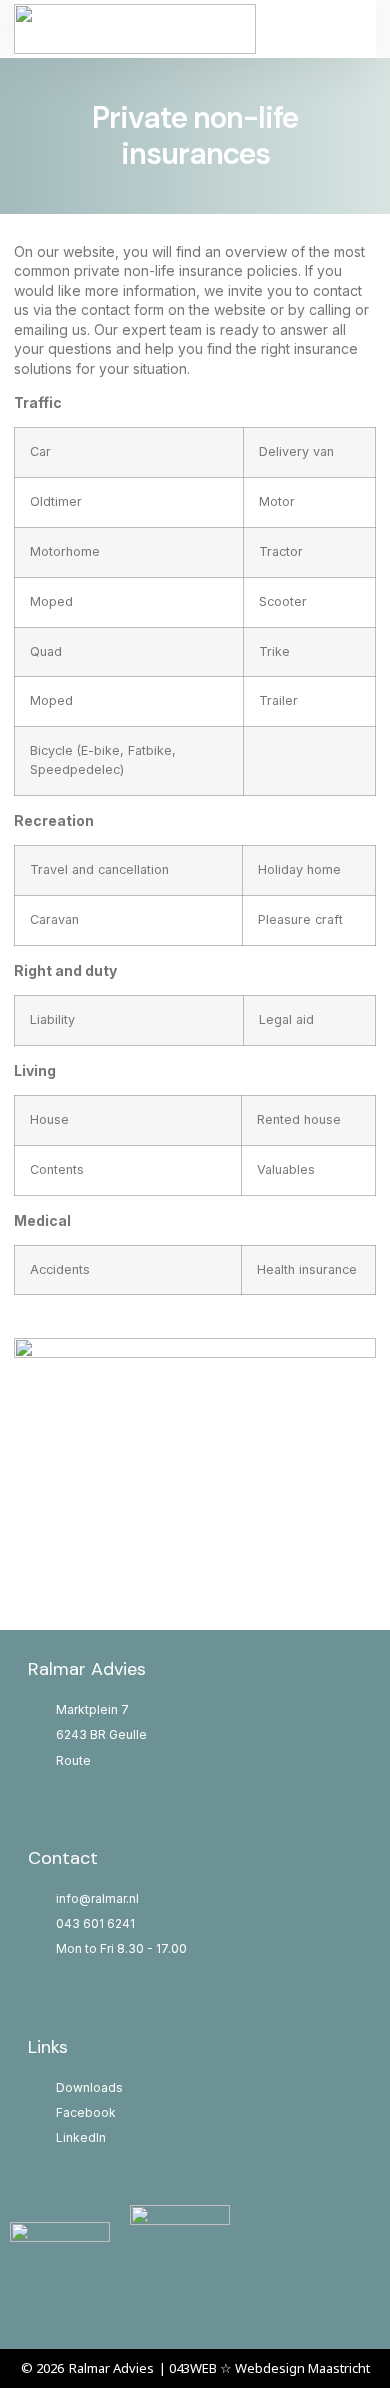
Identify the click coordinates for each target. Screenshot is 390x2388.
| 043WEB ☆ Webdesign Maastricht (264, 2368)
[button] (331, 29)
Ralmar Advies (111, 2368)
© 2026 (42, 2368)
